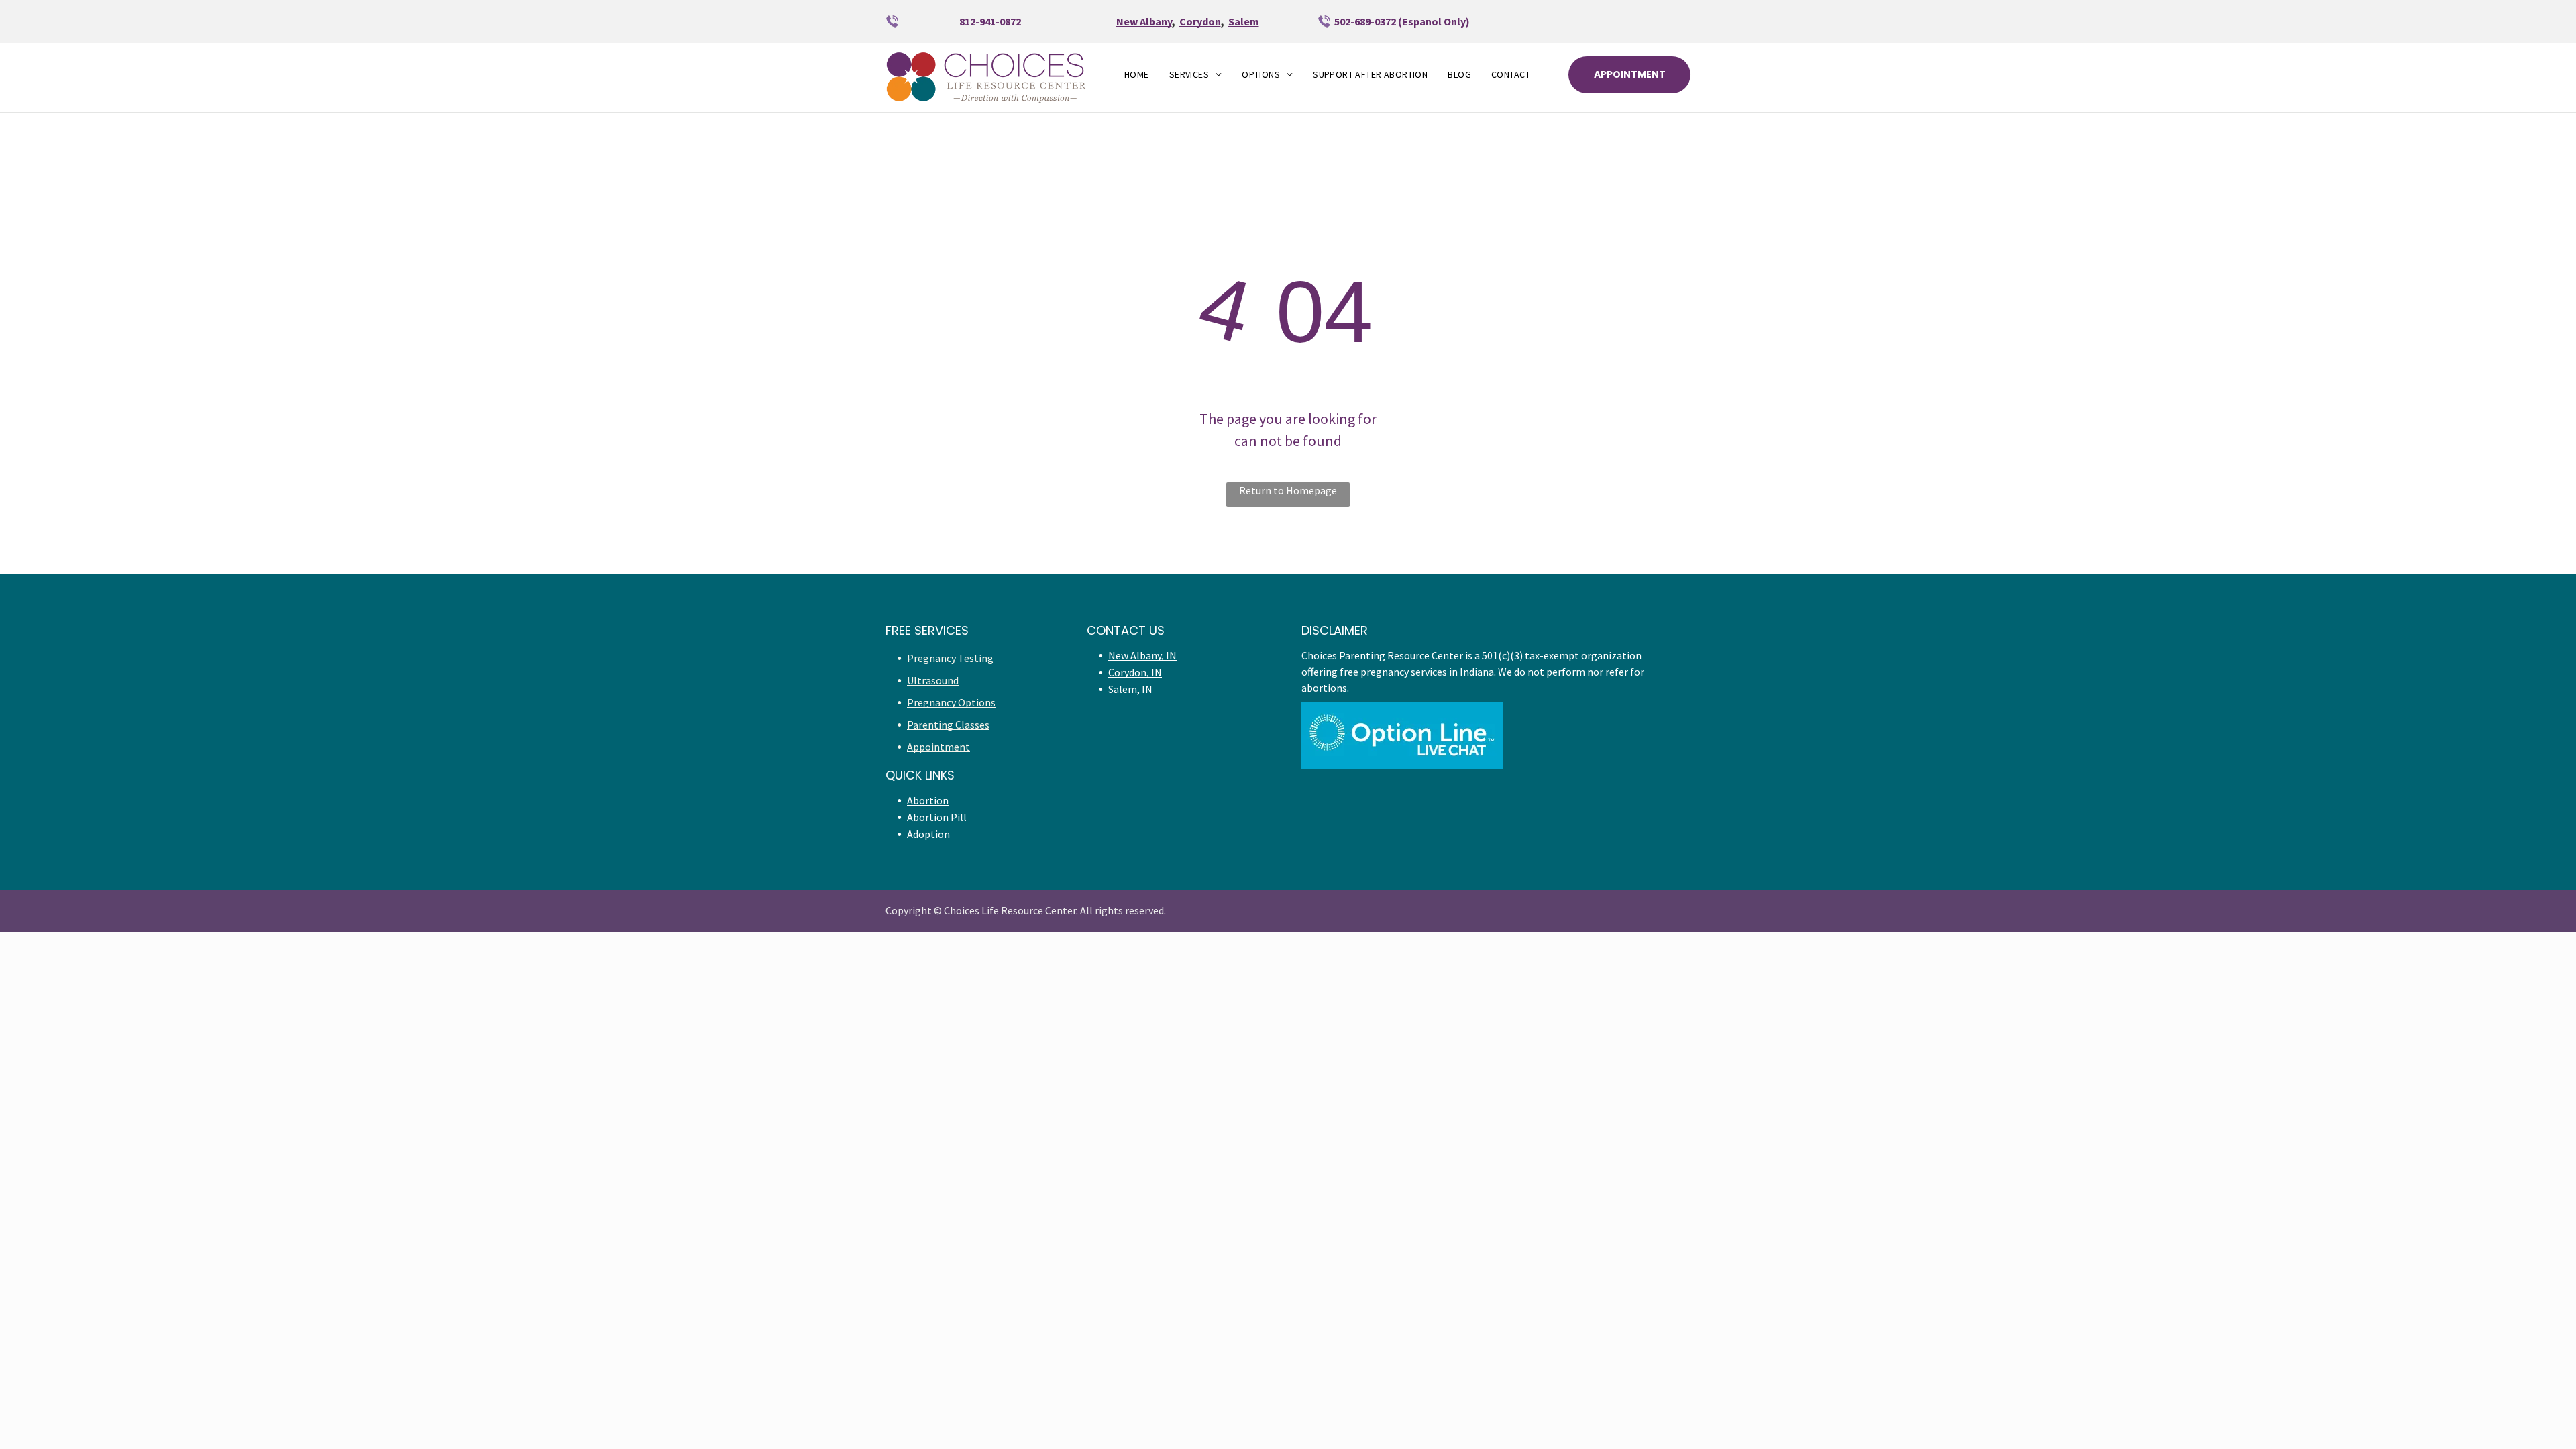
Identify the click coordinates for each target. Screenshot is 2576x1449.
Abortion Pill (937, 817)
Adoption (928, 834)
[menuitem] (1137, 75)
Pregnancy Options (951, 702)
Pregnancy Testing (950, 658)
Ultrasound (933, 680)
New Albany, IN (1142, 655)
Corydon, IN (1135, 672)
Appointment (938, 747)
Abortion (928, 800)
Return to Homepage (1288, 490)
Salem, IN (1130, 689)
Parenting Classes (948, 724)
